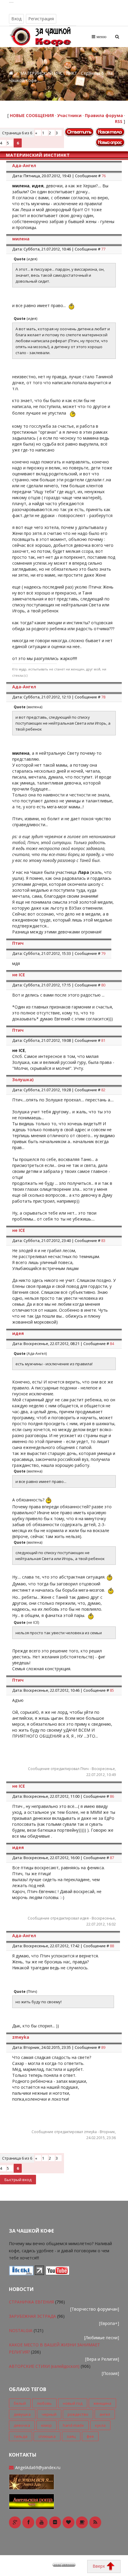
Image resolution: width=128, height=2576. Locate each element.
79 (103, 953)
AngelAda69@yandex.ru (38, 2467)
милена (21, 239)
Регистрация (41, 19)
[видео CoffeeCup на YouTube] (42, 2522)
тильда (21, 2436)
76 (104, 176)
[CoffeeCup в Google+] (15, 2522)
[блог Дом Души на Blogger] (68, 2522)
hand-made (73, 2425)
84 (112, 1344)
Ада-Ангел (24, 165)
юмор (46, 2425)
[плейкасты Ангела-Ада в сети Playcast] (82, 2522)
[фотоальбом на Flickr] (55, 2522)
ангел (105, 2414)
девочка (22, 2425)
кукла (100, 2425)
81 (103, 1040)
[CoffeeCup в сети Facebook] (28, 2522)
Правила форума (104, 115)
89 (103, 2047)
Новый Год (73, 2403)
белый (20, 2403)
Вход (16, 19)
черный (49, 2414)
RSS (119, 121)
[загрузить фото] (21, 2273)
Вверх (99, 2566)
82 (103, 1090)
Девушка (22, 2414)
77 (103, 249)
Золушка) (23, 1080)
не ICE (19, 975)
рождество (78, 2414)
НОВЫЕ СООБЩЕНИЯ (32, 115)
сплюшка (47, 2436)
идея (18, 1333)
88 (112, 1946)
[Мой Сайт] (32, 2481)
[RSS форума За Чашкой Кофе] (95, 2522)
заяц (71, 2436)
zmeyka (21, 2037)
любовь (44, 2403)
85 (112, 1690)
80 (103, 985)
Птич (18, 943)
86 (112, 1796)
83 (103, 1240)
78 (103, 697)
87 (112, 1858)
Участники (69, 115)
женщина (102, 2403)
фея (90, 2436)
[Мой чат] (32, 2501)
